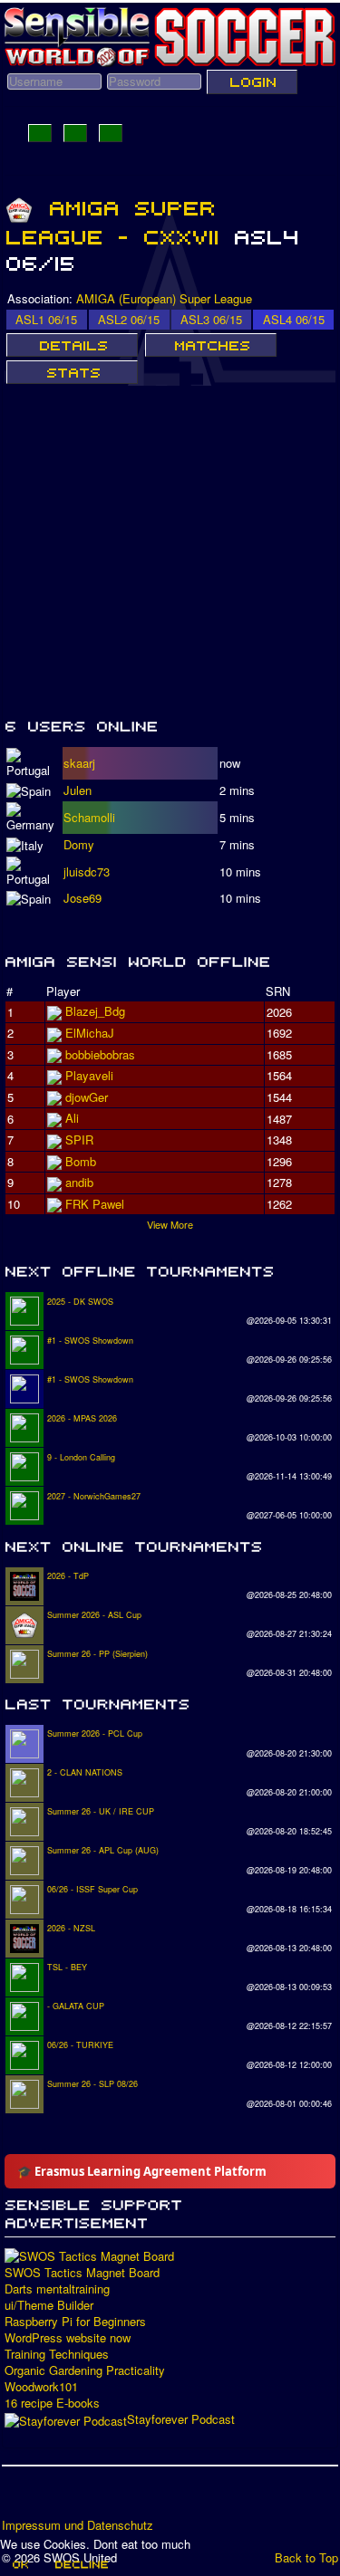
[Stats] (72, 372)
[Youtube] (86, 2498)
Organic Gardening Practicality (85, 2370)
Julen (78, 790)
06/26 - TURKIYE (80, 2045)
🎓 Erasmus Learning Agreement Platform (142, 2171)
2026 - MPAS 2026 (82, 1418)
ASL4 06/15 (294, 319)
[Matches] (211, 345)
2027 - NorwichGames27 (94, 1496)
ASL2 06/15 (129, 319)
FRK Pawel (95, 1204)
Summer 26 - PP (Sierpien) (97, 1654)
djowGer (87, 1097)
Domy (79, 844)
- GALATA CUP (76, 2006)
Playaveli (89, 1075)
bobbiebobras (100, 1054)
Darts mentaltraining (57, 2289)
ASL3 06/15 (211, 319)
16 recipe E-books (52, 2403)
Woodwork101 (41, 2387)
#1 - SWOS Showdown (90, 1341)
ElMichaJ (90, 1033)
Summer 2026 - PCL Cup (95, 1733)
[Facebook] (17, 2498)
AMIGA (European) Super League (164, 298)
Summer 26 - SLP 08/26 (92, 2084)
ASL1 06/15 (46, 319)
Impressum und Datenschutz (78, 2525)
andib (79, 1182)
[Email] (121, 2498)
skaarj (79, 763)
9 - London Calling (81, 1457)
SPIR (79, 1140)
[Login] (252, 81)
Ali (72, 1118)
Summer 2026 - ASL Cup (94, 1615)
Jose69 (83, 898)
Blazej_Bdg (95, 1011)
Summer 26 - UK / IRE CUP (101, 1811)
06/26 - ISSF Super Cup (92, 1889)
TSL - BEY (67, 1967)
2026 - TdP (68, 1576)
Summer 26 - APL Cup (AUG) (103, 1850)
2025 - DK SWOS (80, 1302)
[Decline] (81, 2564)
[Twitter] (52, 2498)
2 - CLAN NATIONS (85, 1772)
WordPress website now (68, 2338)
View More (170, 1224)
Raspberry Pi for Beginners (75, 2322)
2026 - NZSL (71, 1928)
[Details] (72, 345)
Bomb (81, 1161)
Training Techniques (57, 2354)
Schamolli (89, 817)
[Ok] (19, 2564)
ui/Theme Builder (49, 2305)
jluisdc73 (87, 871)
